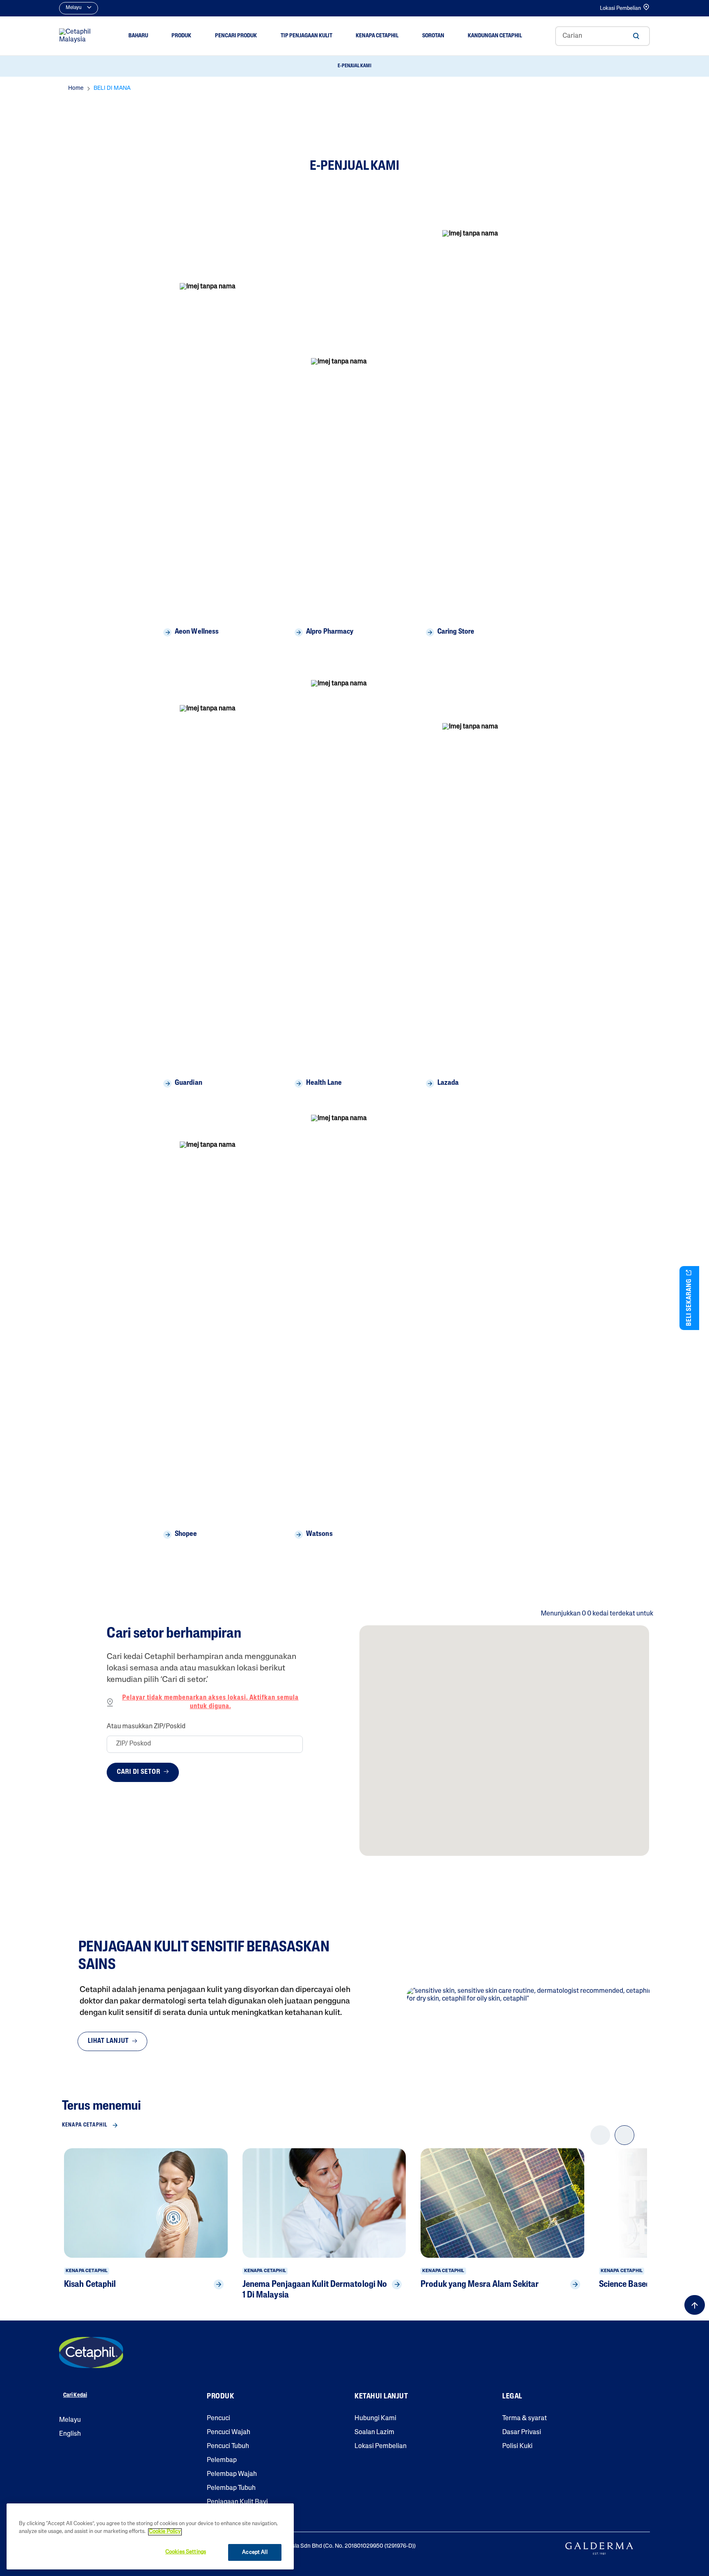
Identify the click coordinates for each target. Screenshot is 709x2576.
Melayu (70, 2420)
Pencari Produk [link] (236, 36)
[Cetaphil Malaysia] (91, 2352)
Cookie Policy (165, 2532)
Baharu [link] (138, 36)
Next (625, 2142)
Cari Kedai (75, 2395)
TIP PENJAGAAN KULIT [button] (306, 36)
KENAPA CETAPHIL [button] (377, 36)
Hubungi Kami (375, 2419)
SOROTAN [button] (433, 36)
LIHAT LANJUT (109, 2041)
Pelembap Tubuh (231, 2488)
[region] (150, 2536)
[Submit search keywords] (636, 36)
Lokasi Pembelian (620, 8)
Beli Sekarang (689, 1302)
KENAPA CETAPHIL (85, 2125)
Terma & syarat (525, 2419)
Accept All (255, 2552)
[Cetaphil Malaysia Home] (77, 36)
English (70, 2434)
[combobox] (603, 36)
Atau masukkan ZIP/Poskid (146, 1727)
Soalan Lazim (374, 2432)
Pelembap (222, 2460)
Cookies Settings (186, 2552)
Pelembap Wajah (232, 2474)
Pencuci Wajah (229, 2432)
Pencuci (218, 2419)
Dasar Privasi (522, 2432)
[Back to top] (695, 2305)
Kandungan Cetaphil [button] (495, 36)
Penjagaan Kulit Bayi (237, 2502)
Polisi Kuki (517, 2446)
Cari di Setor (140, 1772)
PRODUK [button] (181, 36)
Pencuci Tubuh (228, 2446)
